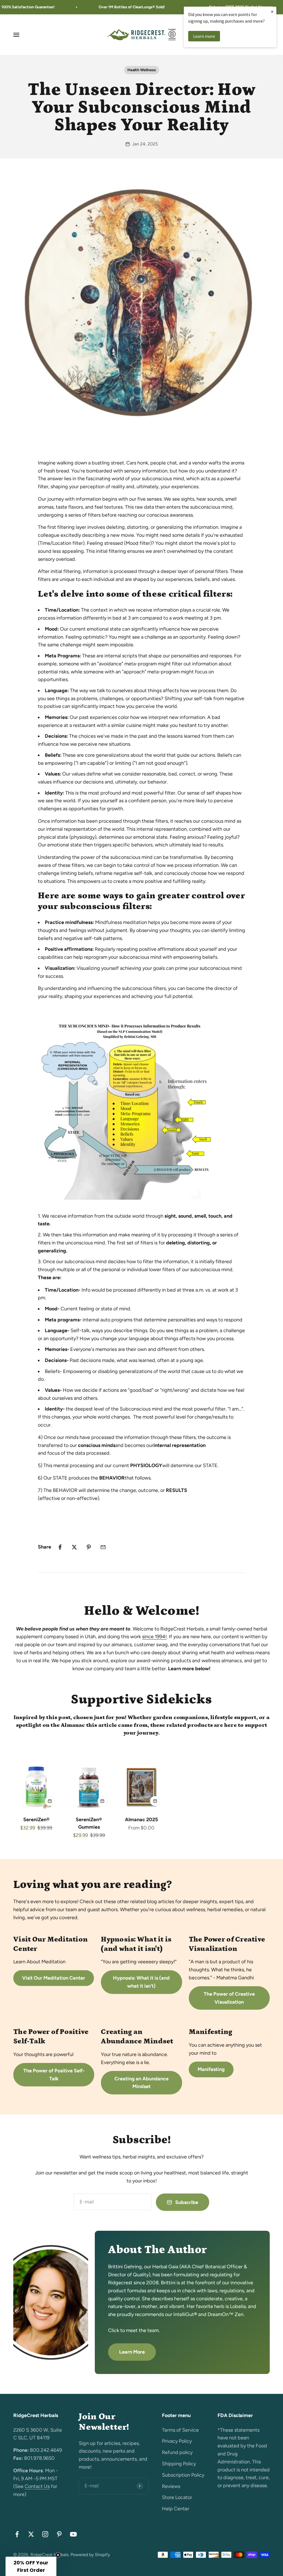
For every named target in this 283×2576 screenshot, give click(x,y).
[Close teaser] (58, 2555)
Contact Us (37, 2486)
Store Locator (177, 2497)
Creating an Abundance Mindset (141, 2083)
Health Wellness (142, 70)
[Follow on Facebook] (17, 2534)
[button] (31, 2566)
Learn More (132, 2352)
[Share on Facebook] (60, 1547)
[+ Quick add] (50, 1801)
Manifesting (211, 2069)
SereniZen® (36, 1820)
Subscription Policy (183, 2475)
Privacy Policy (177, 2441)
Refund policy (177, 2452)
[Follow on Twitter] (31, 2534)
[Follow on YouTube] (73, 2534)
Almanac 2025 (141, 1820)
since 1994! (154, 1637)
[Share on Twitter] (74, 1547)
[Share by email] (103, 1547)
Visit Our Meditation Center (54, 1978)
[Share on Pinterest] (89, 1547)
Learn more (204, 36)
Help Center (176, 2509)
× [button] (272, 11)
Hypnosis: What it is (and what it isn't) (141, 1982)
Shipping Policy (179, 2464)
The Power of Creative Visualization (229, 1998)
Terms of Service (180, 2430)
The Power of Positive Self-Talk (54, 2075)
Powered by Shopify (90, 2555)
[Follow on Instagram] (45, 2534)
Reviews (171, 2486)
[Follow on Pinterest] (59, 2534)
